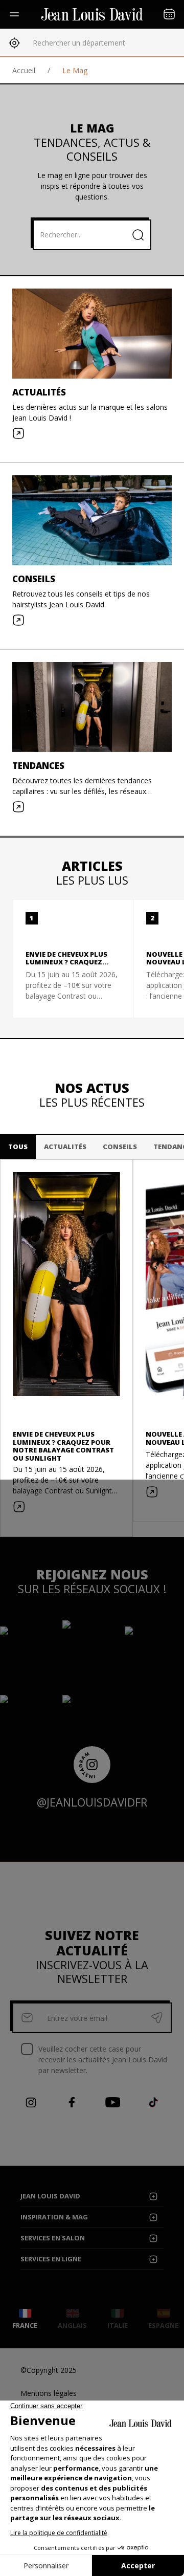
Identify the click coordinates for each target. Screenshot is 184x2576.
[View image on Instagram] (54, 1657)
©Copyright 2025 (49, 2370)
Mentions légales (49, 2393)
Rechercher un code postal (77, 43)
